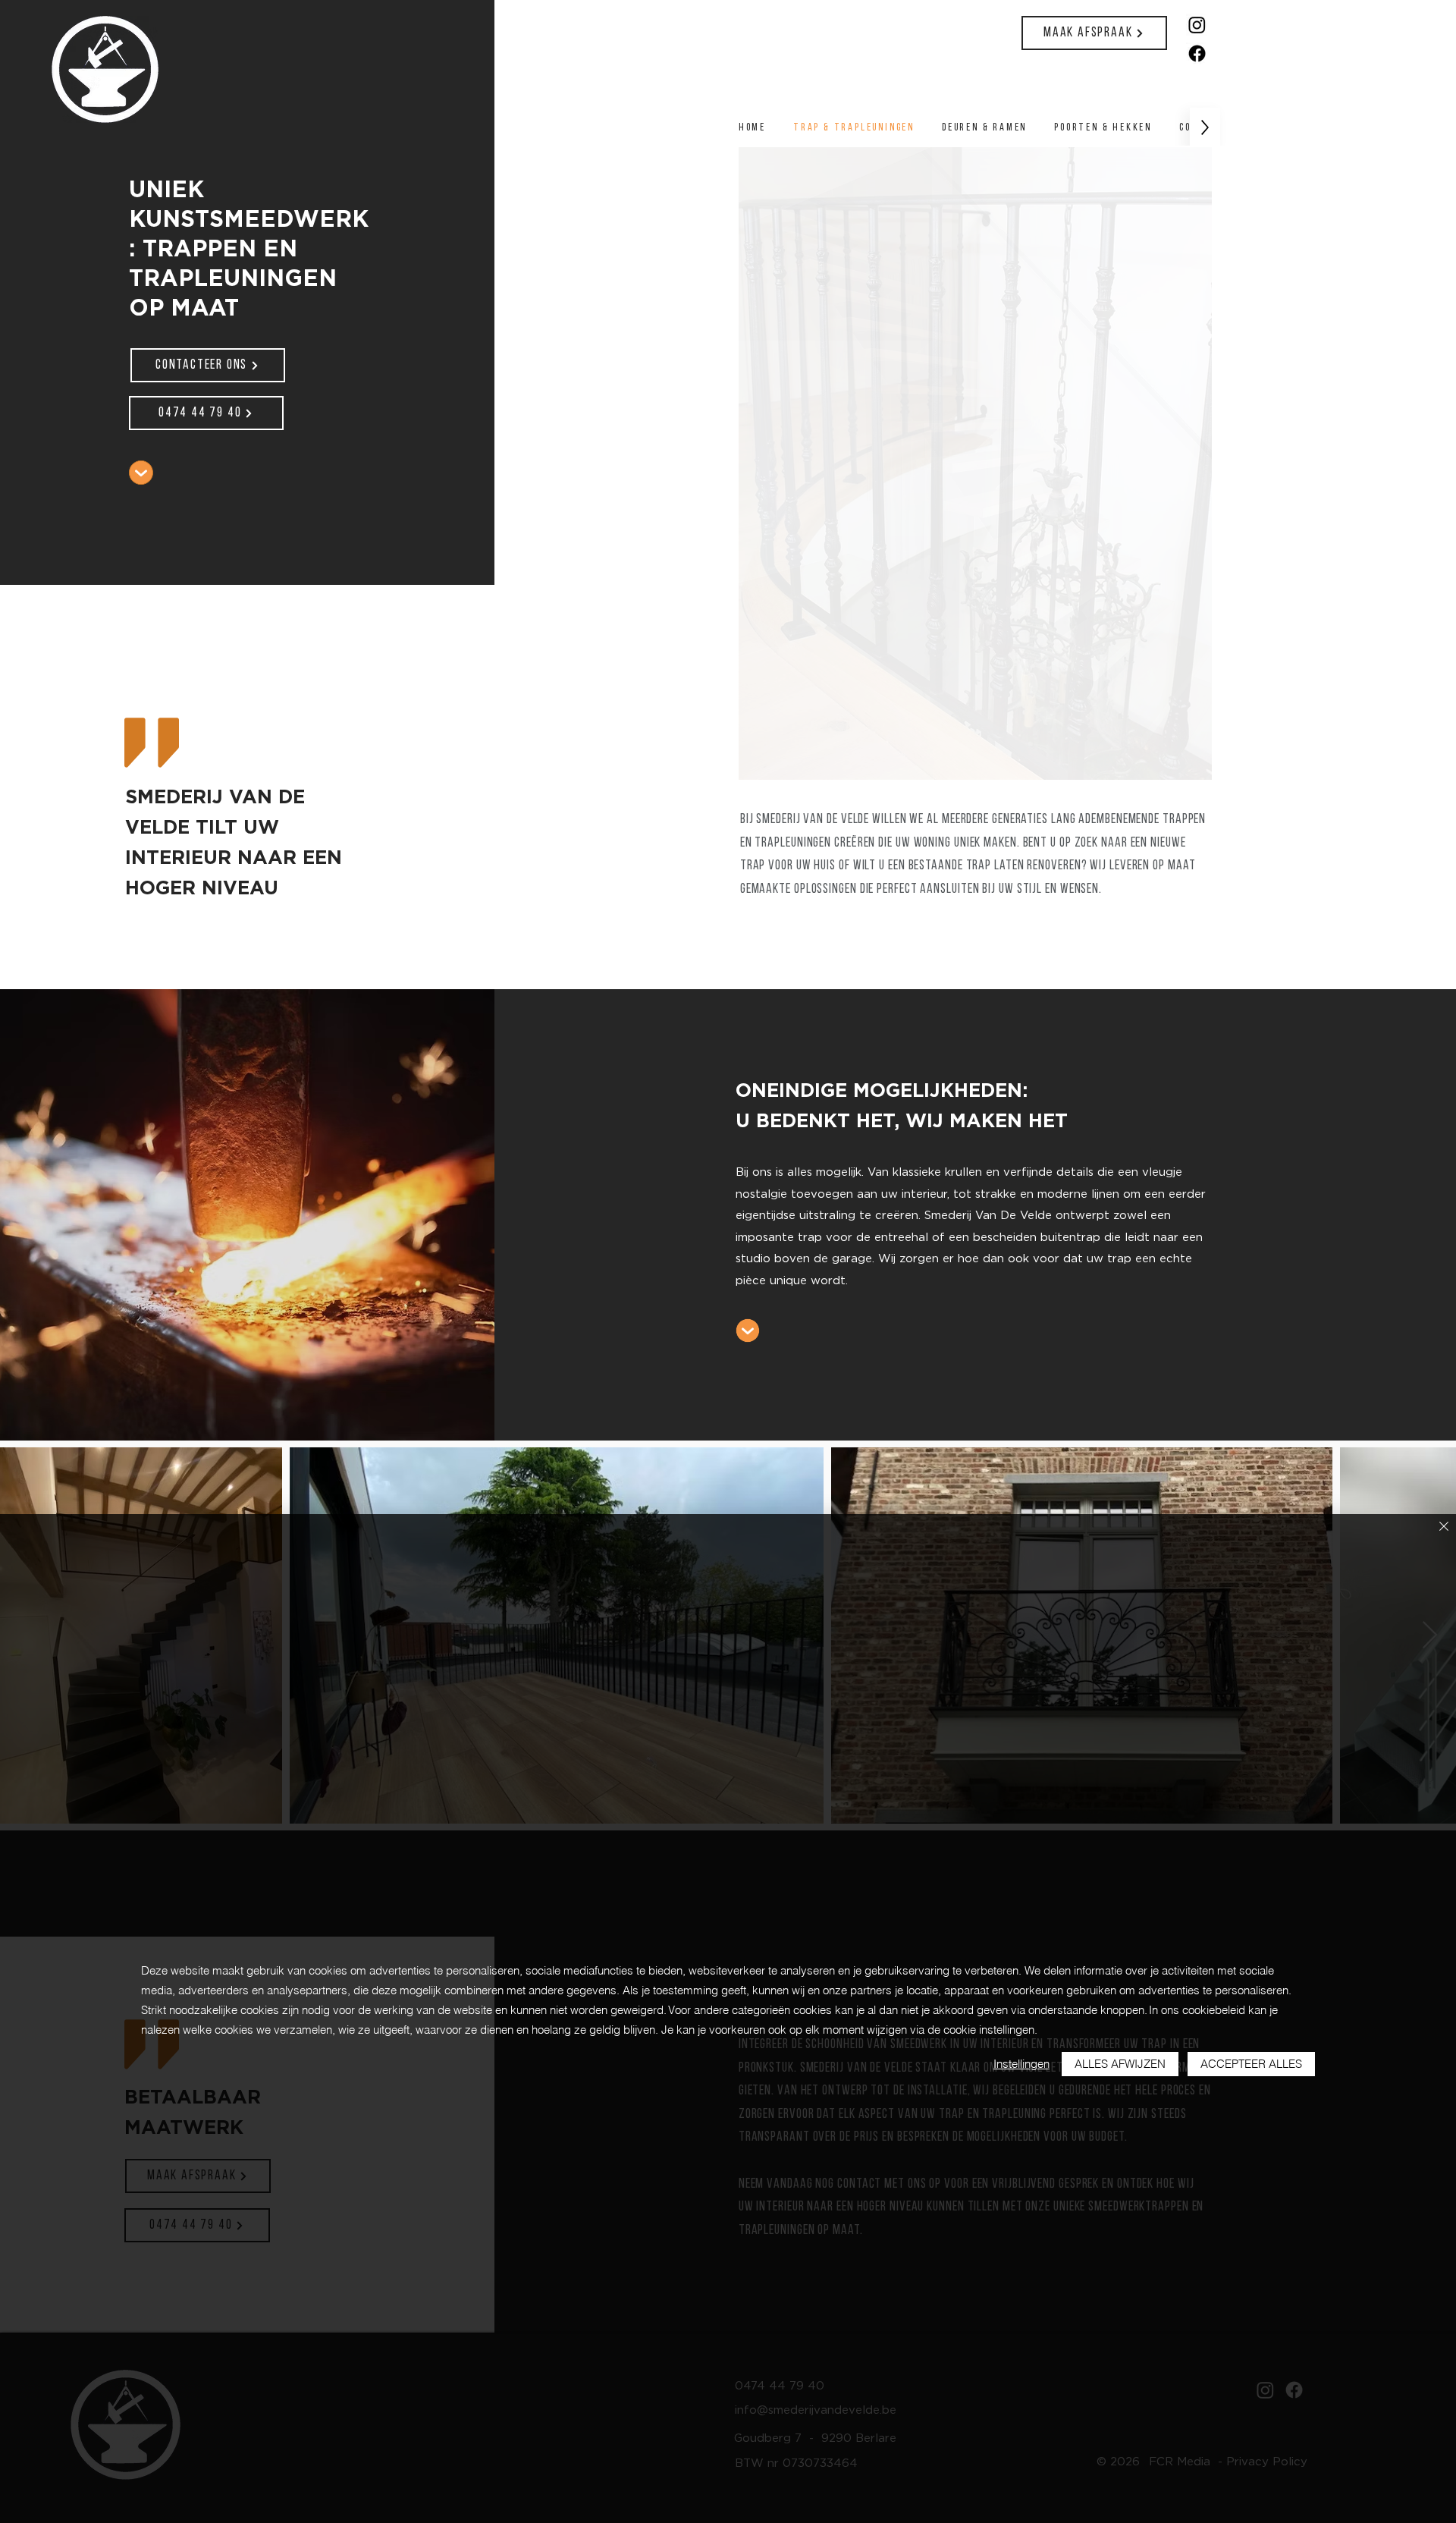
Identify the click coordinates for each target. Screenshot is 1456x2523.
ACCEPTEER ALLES (1251, 2064)
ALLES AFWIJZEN (1120, 2064)
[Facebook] (1197, 53)
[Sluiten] (1444, 1527)
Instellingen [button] (1021, 2064)
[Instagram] (1197, 25)
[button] (975, 463)
